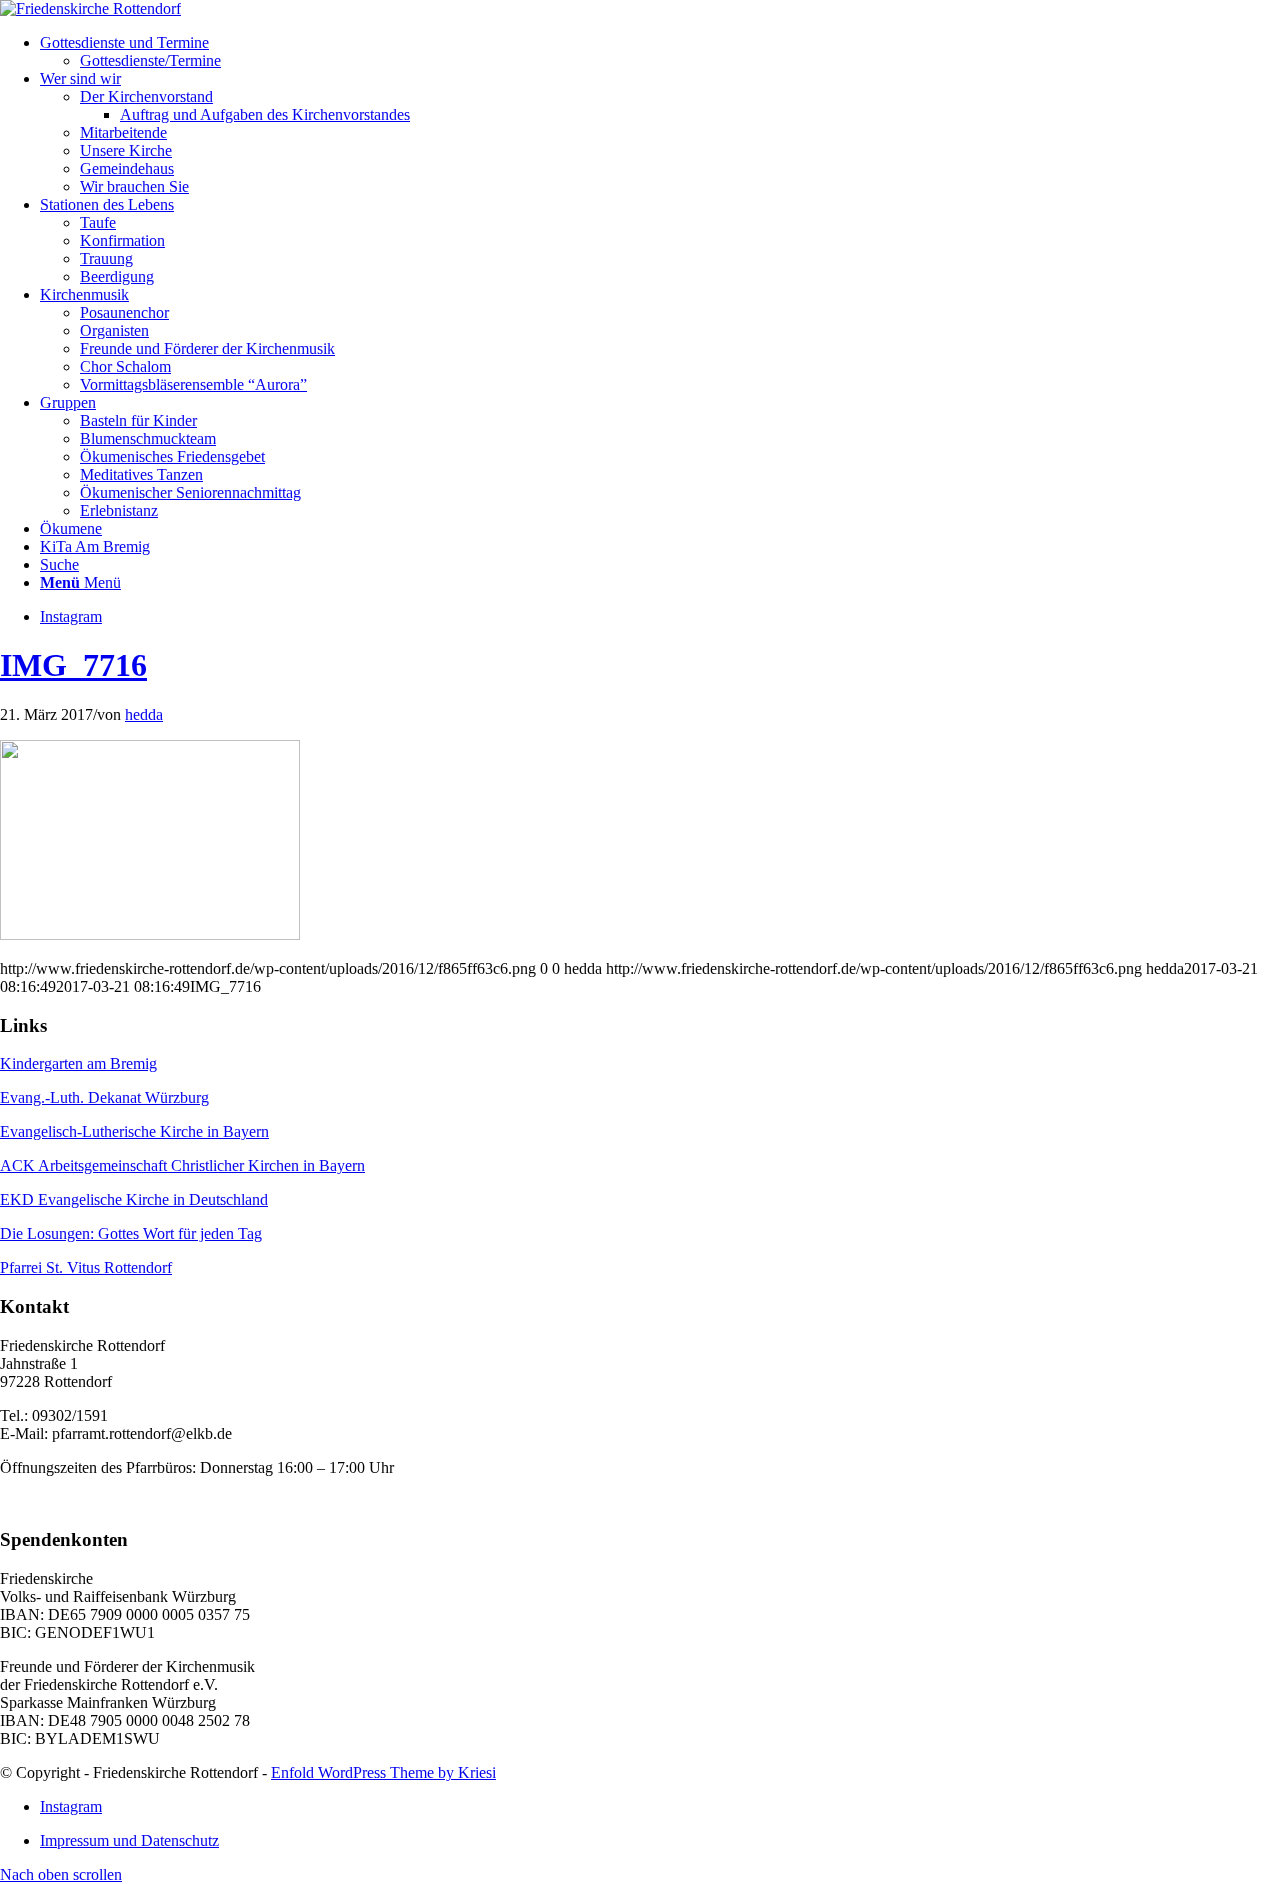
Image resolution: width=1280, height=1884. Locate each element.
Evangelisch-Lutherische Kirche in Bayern (134, 1131)
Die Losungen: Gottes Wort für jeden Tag (131, 1233)
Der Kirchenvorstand (146, 96)
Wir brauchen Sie (134, 186)
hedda (144, 714)
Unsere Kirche (126, 150)
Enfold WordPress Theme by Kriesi (383, 1772)
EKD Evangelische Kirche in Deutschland (134, 1199)
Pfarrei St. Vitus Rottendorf (86, 1267)
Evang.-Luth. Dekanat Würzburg (104, 1097)
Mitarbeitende (123, 132)
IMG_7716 (73, 665)
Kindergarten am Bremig (78, 1063)
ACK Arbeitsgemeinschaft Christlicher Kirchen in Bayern (182, 1165)
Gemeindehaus (127, 168)
